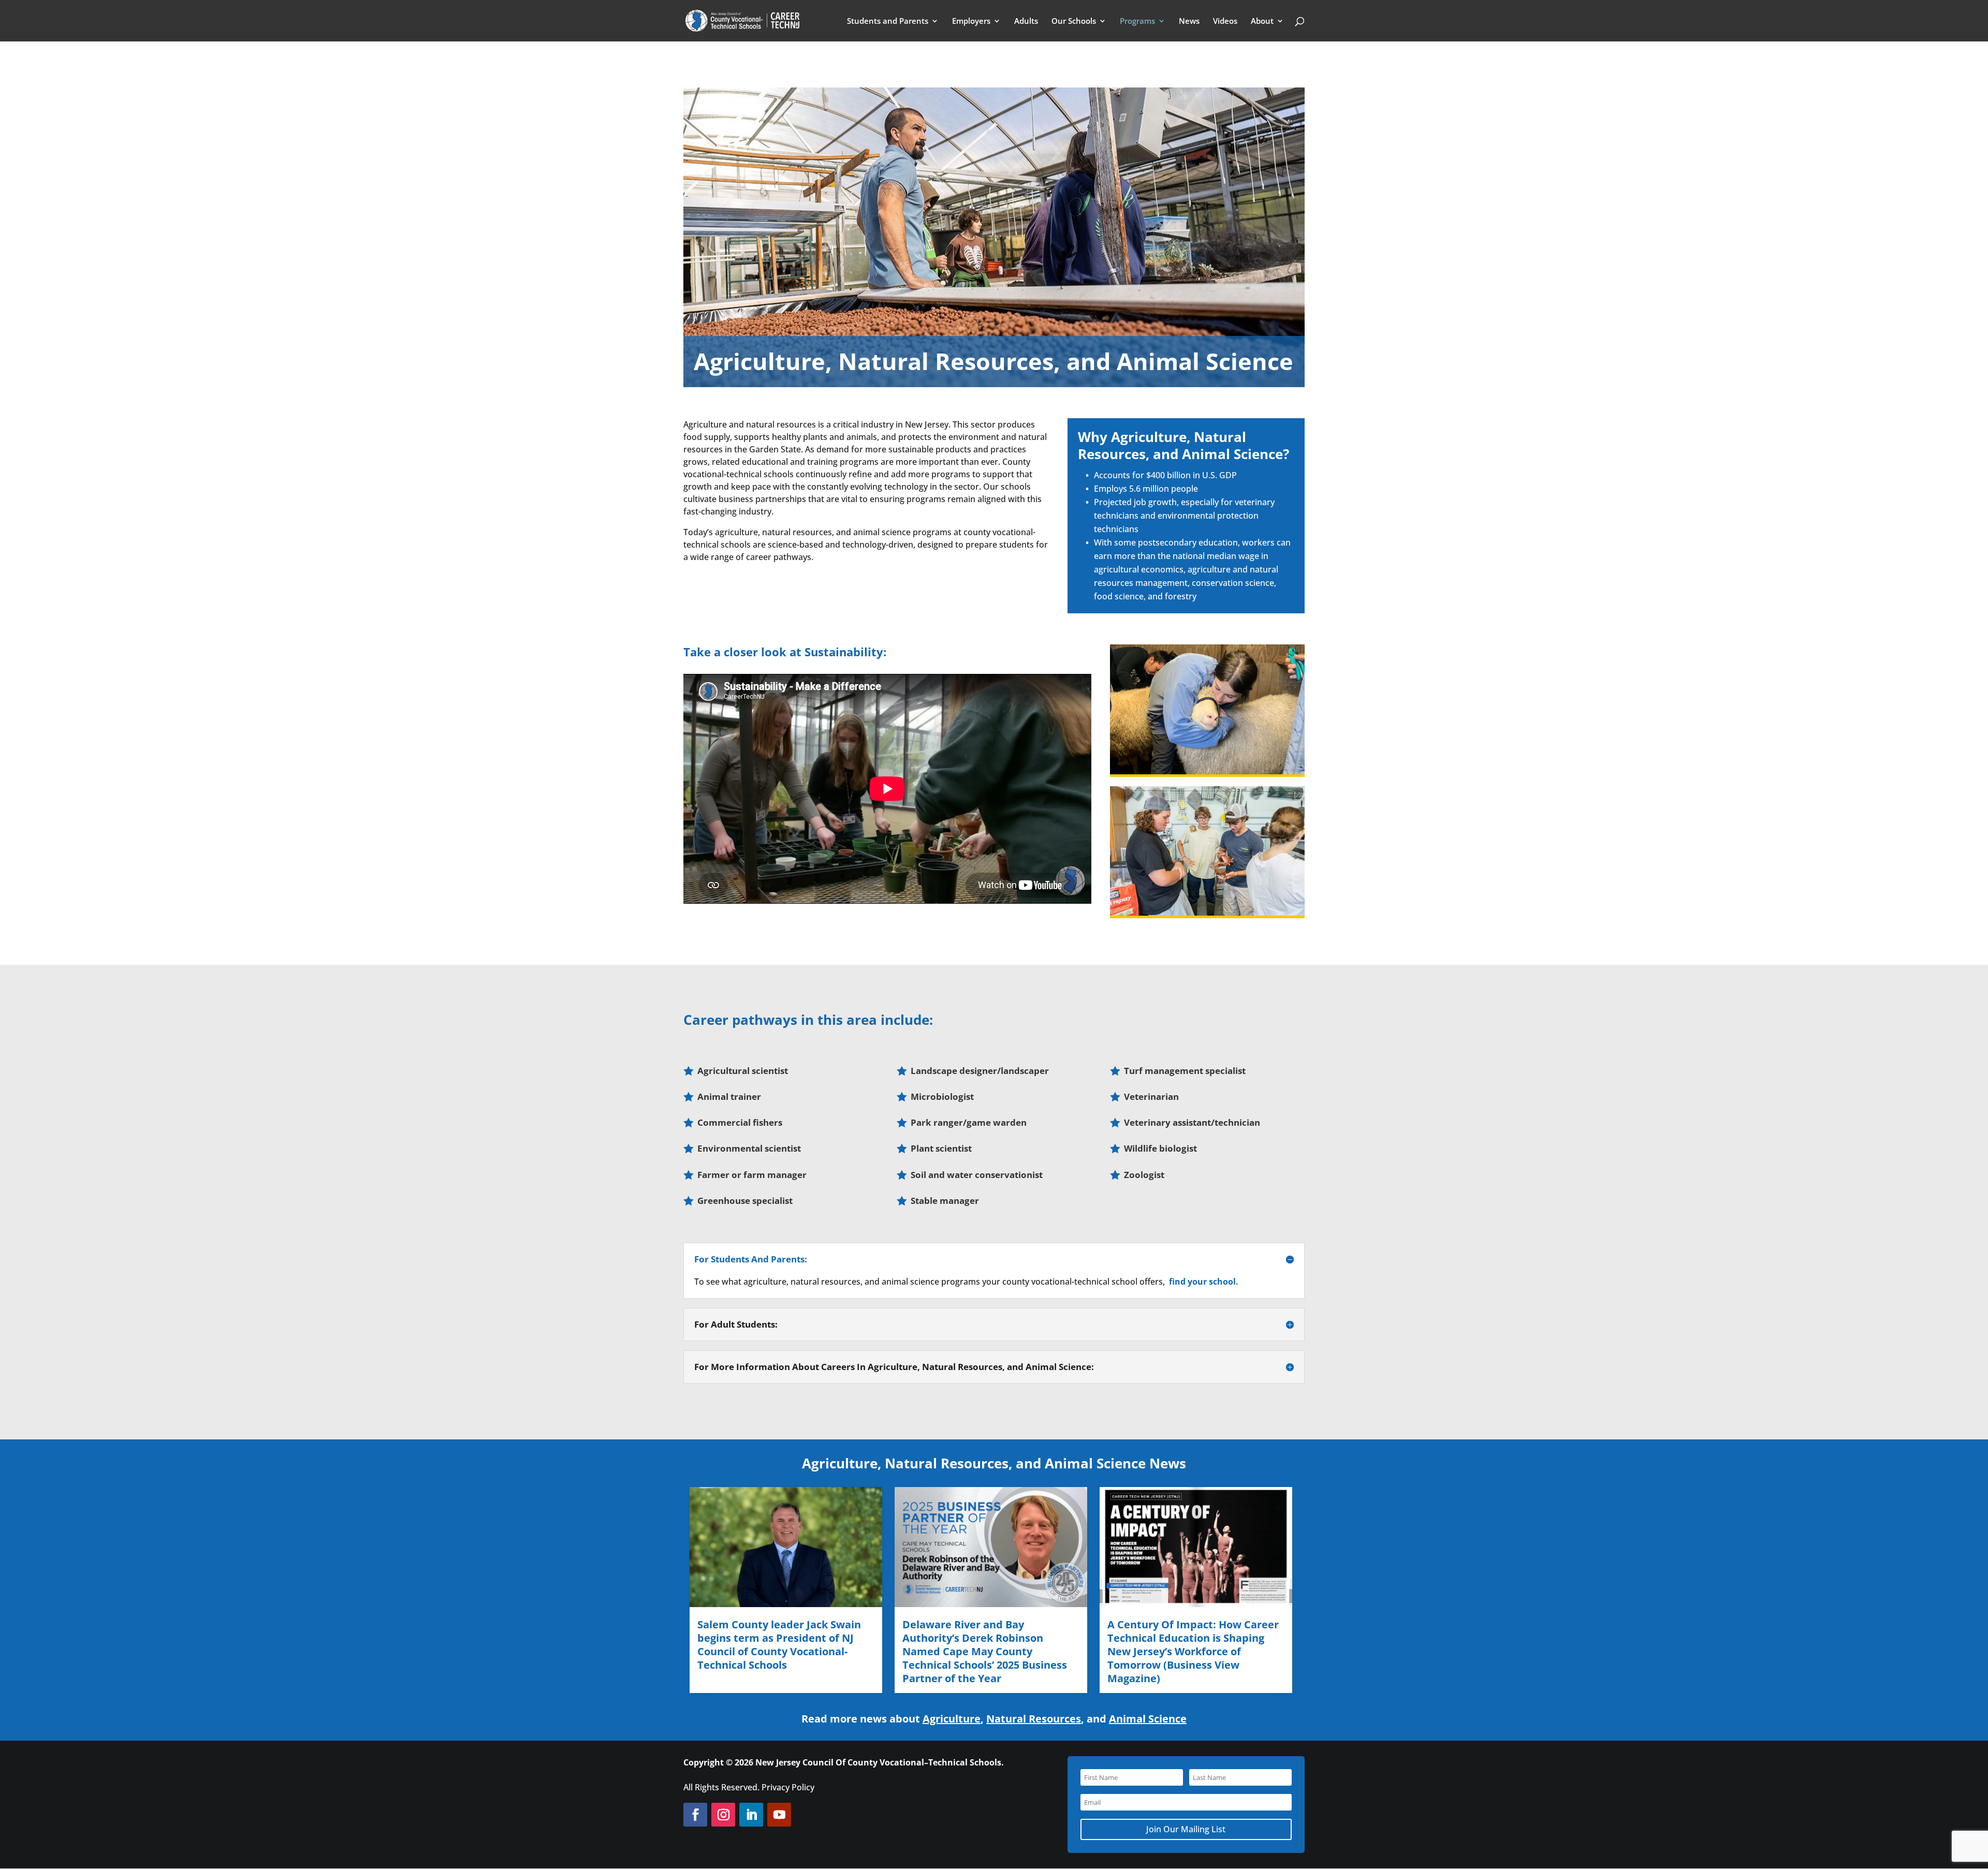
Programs (1137, 21)
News (1189, 21)
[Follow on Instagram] (723, 1815)
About (1262, 21)
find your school (1202, 1282)
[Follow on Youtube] (779, 1815)
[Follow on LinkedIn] (751, 1815)
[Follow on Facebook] (695, 1815)
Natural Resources (1034, 1719)
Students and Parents (888, 21)
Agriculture (952, 1719)
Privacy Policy (788, 1787)
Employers (971, 21)
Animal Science (1148, 1719)
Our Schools (1074, 21)
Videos (1225, 21)
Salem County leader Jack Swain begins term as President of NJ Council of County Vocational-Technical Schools (779, 1645)
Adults (1026, 21)
